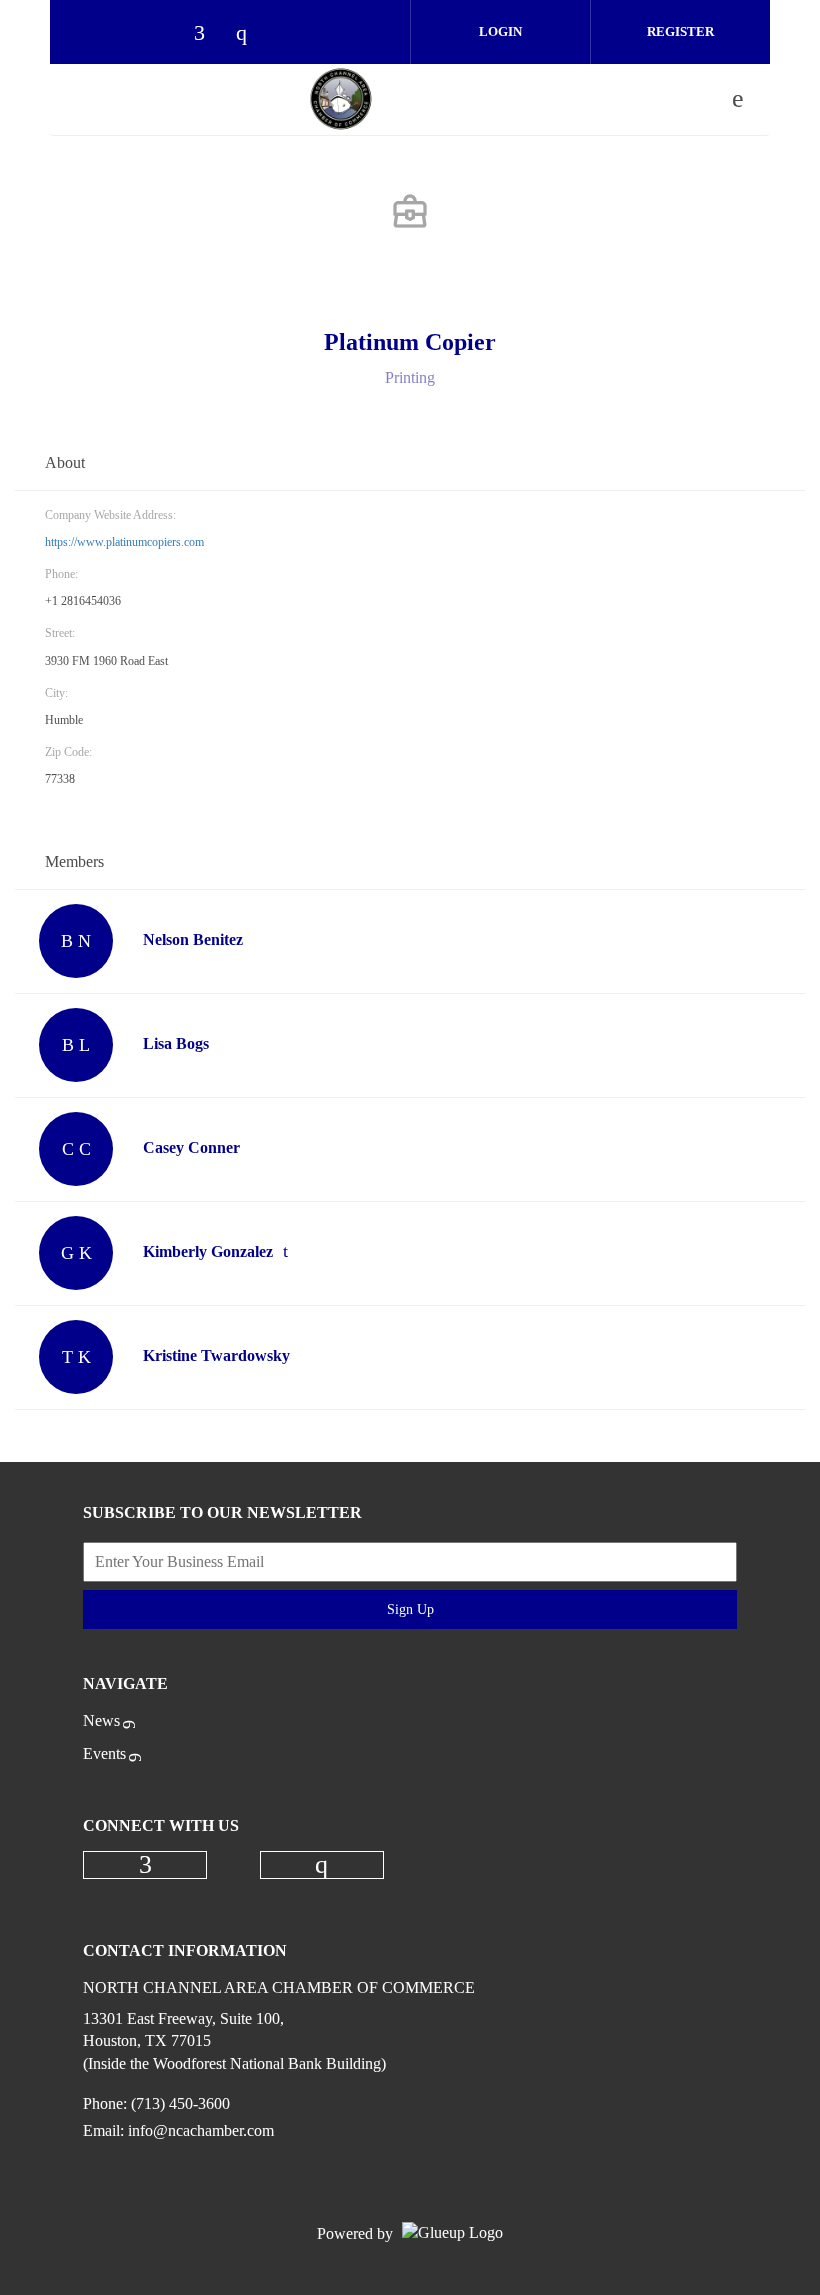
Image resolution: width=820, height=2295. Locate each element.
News (101, 1720)
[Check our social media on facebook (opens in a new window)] (209, 34)
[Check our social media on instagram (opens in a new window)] (251, 34)
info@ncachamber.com (201, 2130)
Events (104, 1753)
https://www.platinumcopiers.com (124, 542)
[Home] (341, 99)
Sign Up (410, 1609)
